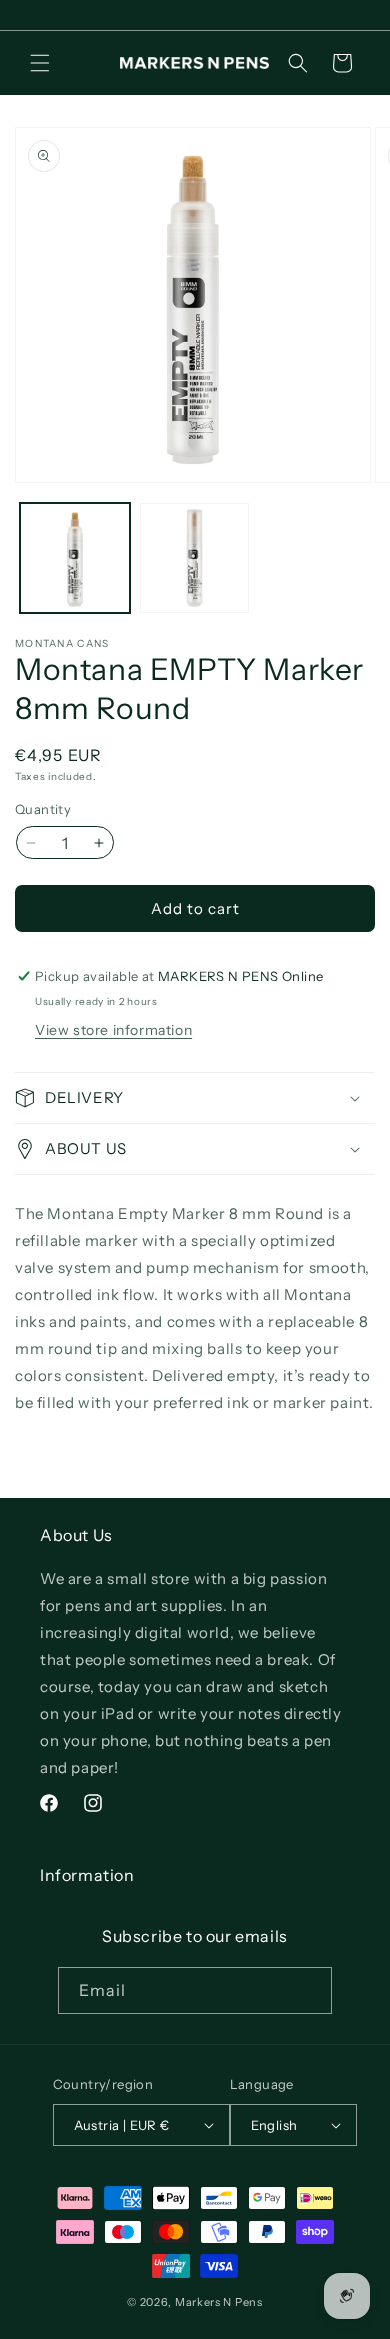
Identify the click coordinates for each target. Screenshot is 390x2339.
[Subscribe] (309, 1990)
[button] (40, 63)
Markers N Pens (219, 2302)
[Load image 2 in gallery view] (195, 558)
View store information (113, 1030)
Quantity (43, 809)
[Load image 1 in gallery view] (75, 558)
